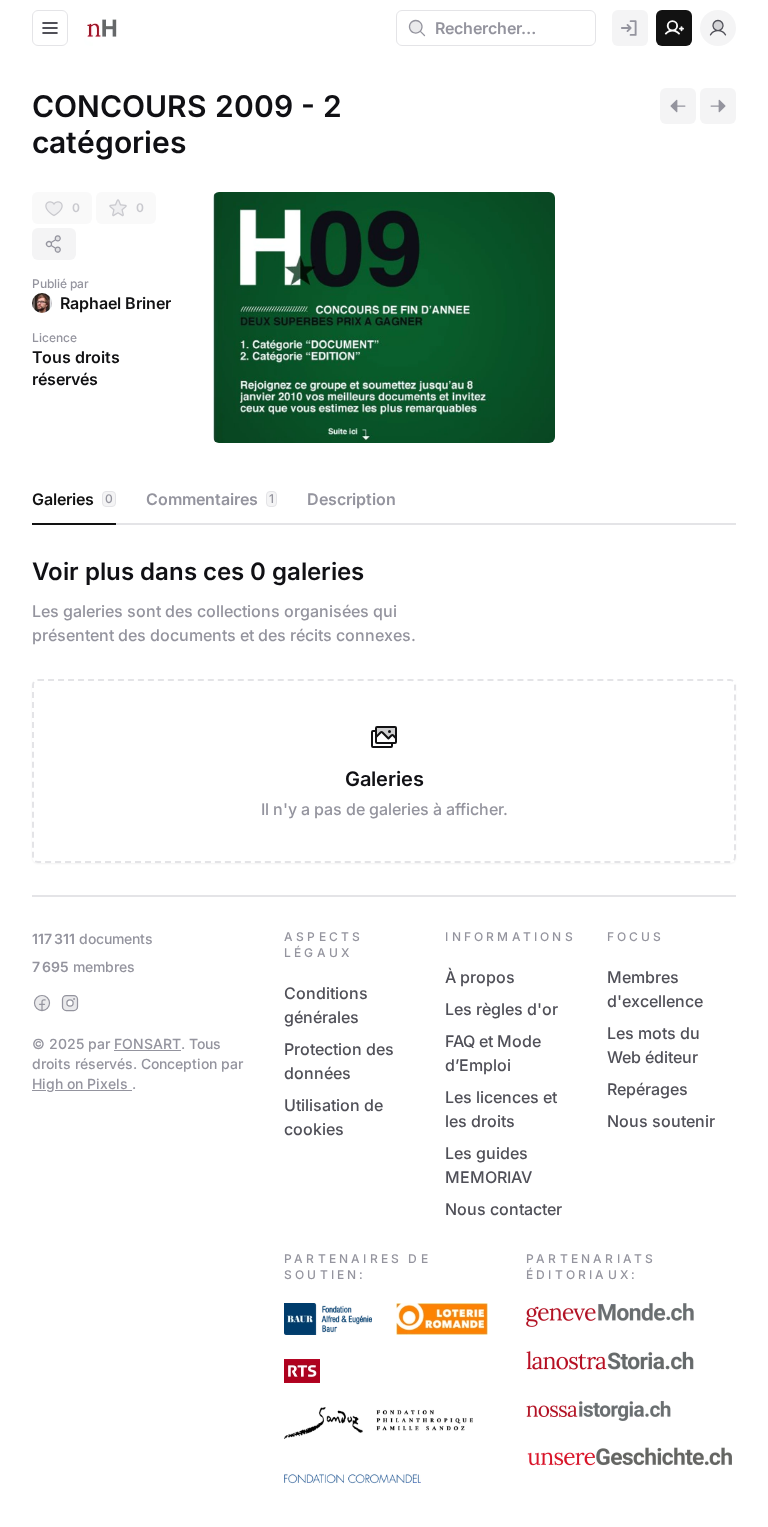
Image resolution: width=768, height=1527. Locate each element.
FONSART (147, 1043)
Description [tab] (351, 499)
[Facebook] (42, 1003)
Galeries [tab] (72, 499)
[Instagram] (70, 1003)
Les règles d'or (501, 1009)
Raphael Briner (115, 303)
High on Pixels (82, 1083)
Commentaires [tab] (210, 499)
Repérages (647, 1089)
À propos (480, 977)
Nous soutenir (661, 1121)
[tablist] (384, 500)
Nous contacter (503, 1209)
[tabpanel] (384, 706)
